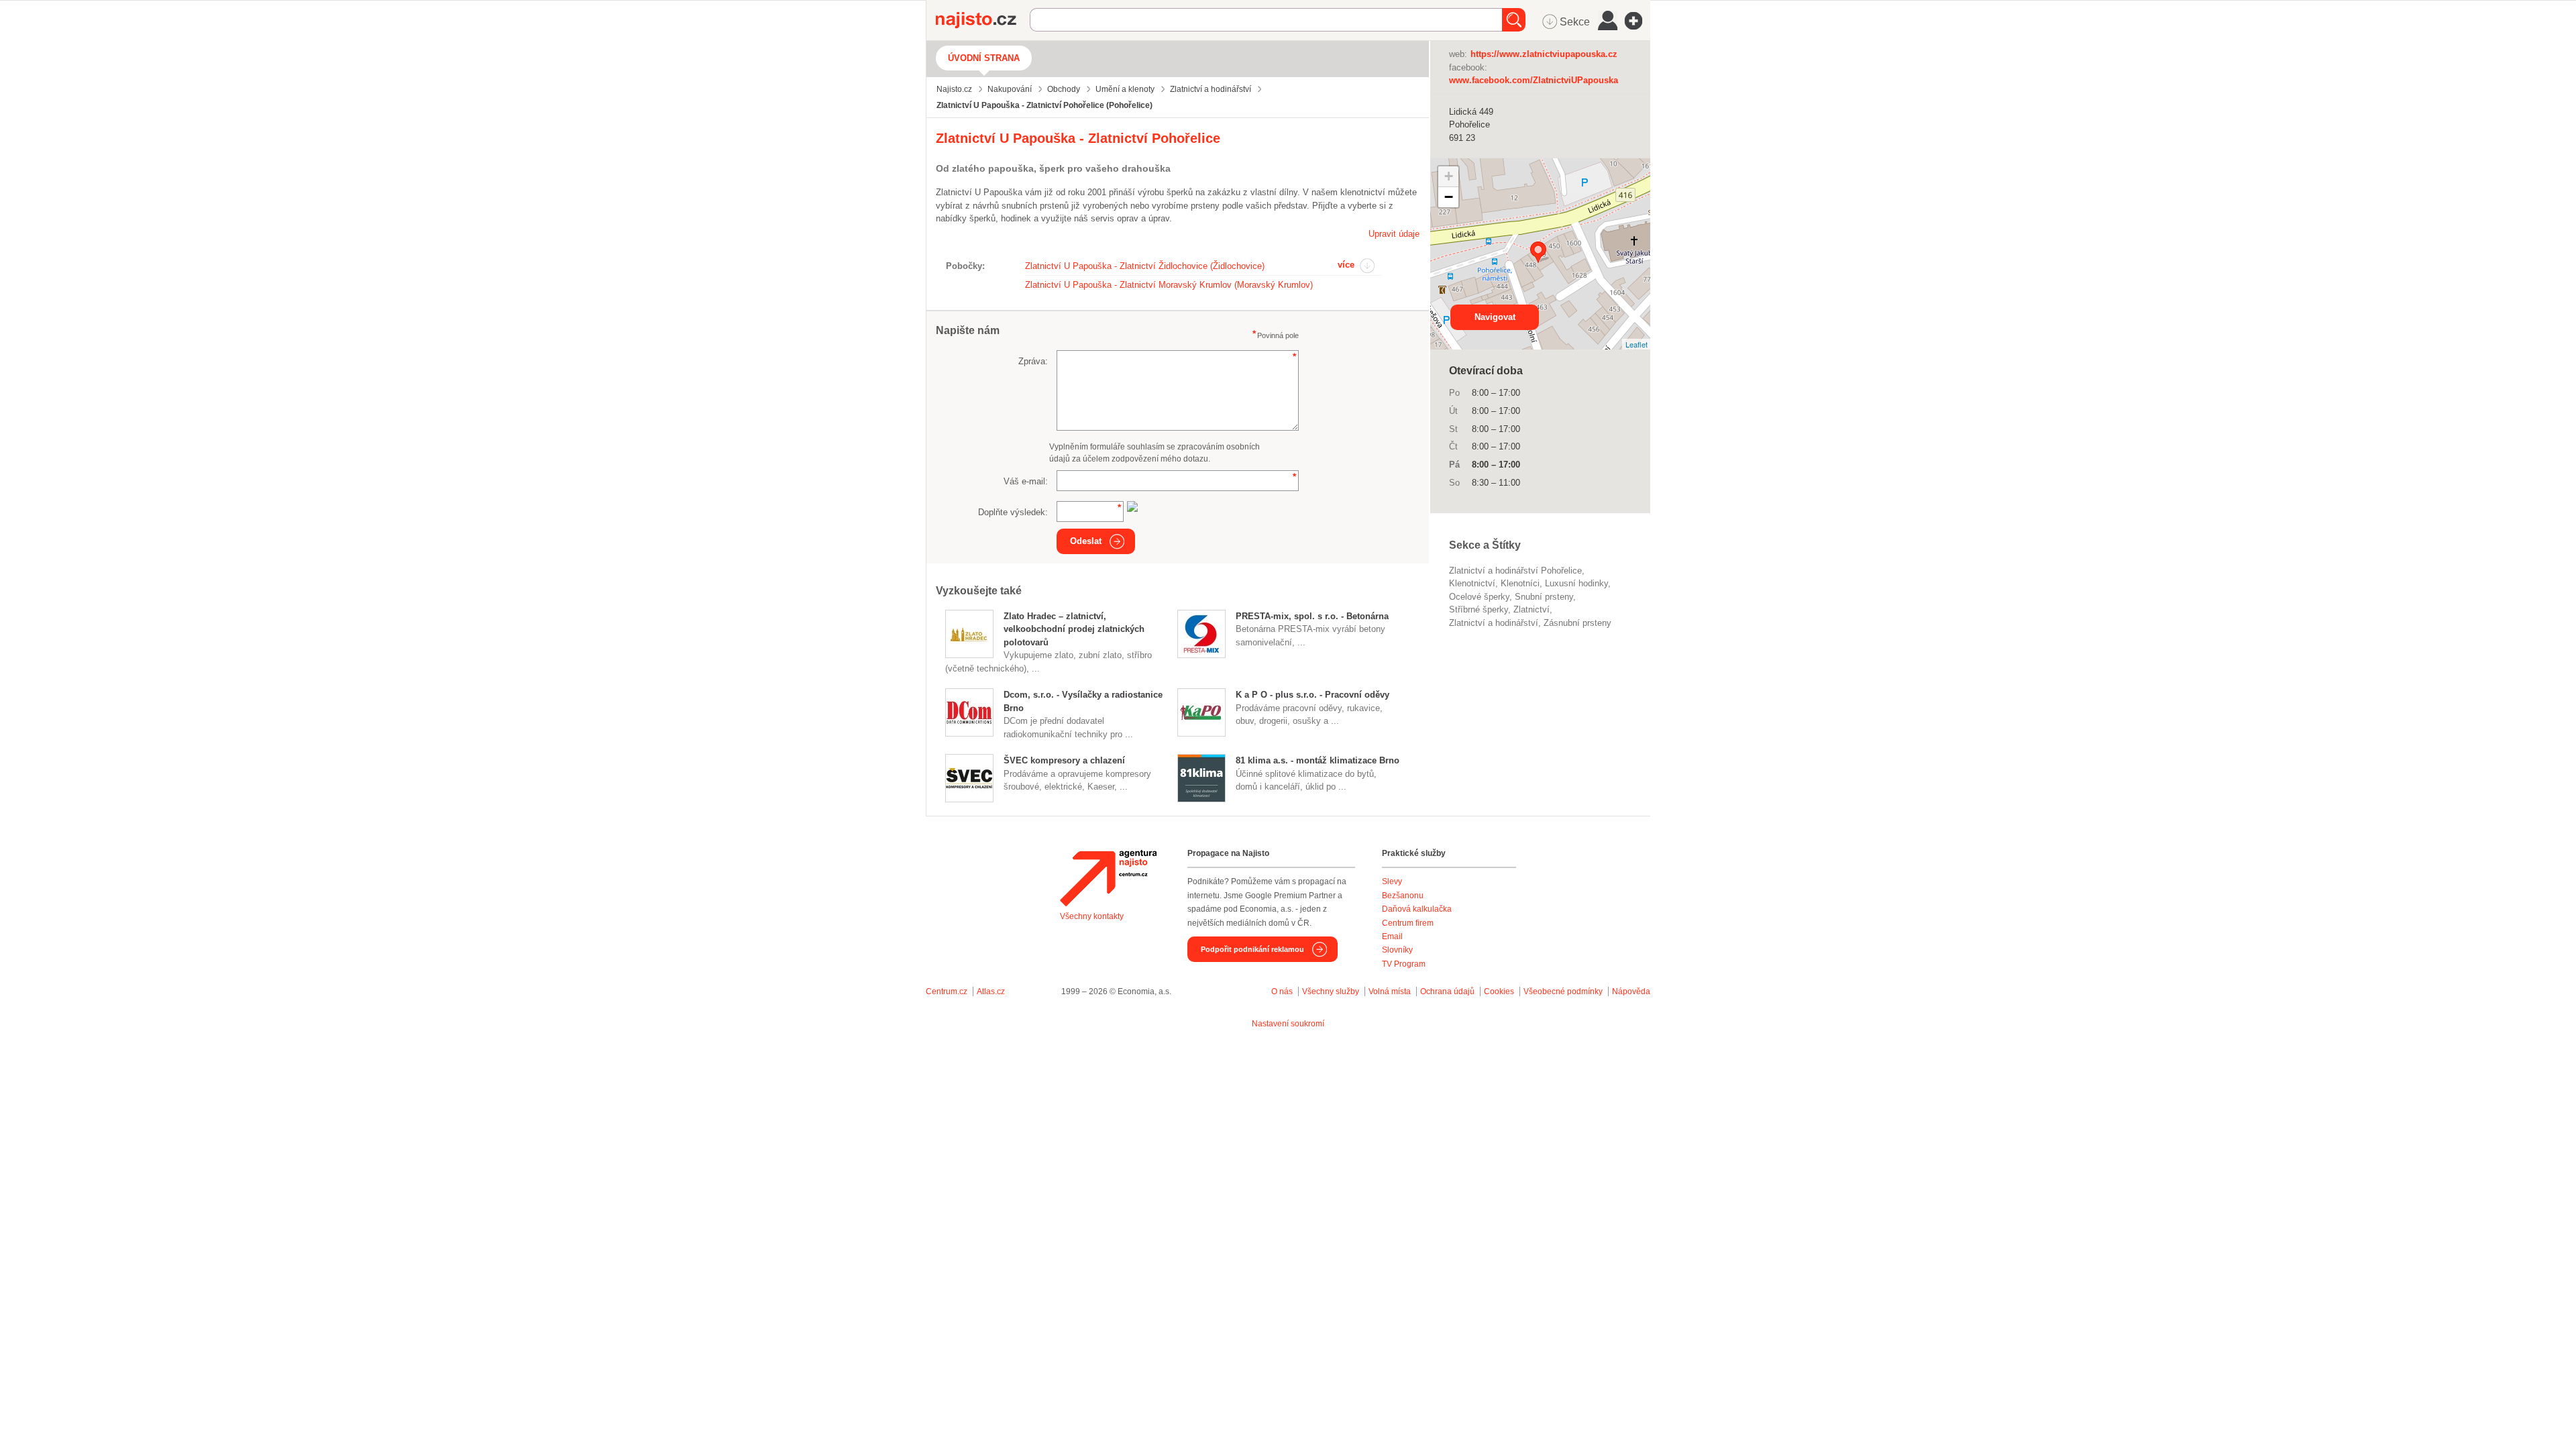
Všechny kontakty (1092, 916)
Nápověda (1631, 991)
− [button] (1449, 197)
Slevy (1392, 881)
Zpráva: (1033, 361)
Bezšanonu (1403, 896)
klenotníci (1520, 583)
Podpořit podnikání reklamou (1252, 949)
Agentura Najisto (1108, 878)
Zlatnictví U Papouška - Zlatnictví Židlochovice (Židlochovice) (1145, 266)
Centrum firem (1408, 923)
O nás (1282, 991)
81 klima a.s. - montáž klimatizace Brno (1318, 760)
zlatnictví (1532, 609)
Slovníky (1397, 950)
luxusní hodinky (1576, 583)
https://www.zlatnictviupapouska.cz (1544, 54)
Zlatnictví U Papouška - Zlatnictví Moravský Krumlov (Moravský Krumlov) (1169, 285)
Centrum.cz (947, 991)
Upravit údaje (1394, 234)
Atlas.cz (991, 991)
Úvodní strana (984, 58)
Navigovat (1495, 317)
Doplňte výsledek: (1013, 512)
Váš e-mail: (1026, 481)
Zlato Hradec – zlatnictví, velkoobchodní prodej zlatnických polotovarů (1074, 629)
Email (1392, 936)
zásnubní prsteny (1577, 623)
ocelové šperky (1479, 597)
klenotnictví (1472, 583)
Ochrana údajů (1447, 991)
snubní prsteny (1544, 597)
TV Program (1404, 964)
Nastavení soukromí (1288, 1024)
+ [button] (1449, 176)
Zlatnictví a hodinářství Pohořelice (1515, 571)
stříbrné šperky (1479, 609)
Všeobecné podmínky (1563, 991)
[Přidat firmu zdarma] (1638, 21)
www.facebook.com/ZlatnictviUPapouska (1534, 80)
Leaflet (1636, 344)
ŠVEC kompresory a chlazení (1064, 760)
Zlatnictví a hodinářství (1494, 623)
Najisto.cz (983, 20)
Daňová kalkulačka (1417, 909)
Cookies (1499, 991)
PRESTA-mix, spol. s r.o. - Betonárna (1312, 616)
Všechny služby (1332, 991)
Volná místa (1390, 991)
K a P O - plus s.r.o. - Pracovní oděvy (1312, 695)
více (1346, 265)
